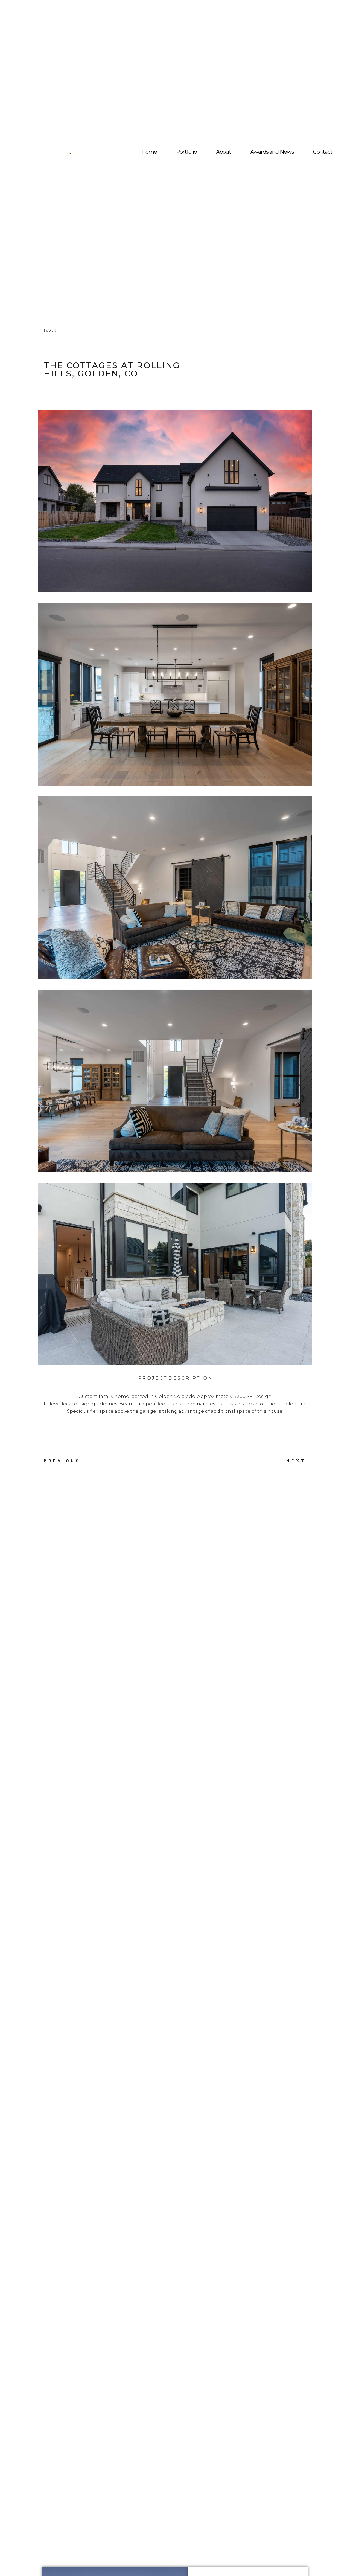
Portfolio (186, 152)
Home (149, 152)
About (224, 152)
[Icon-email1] (330, 157)
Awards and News (272, 152)
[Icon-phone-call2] (319, 157)
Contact (323, 152)
